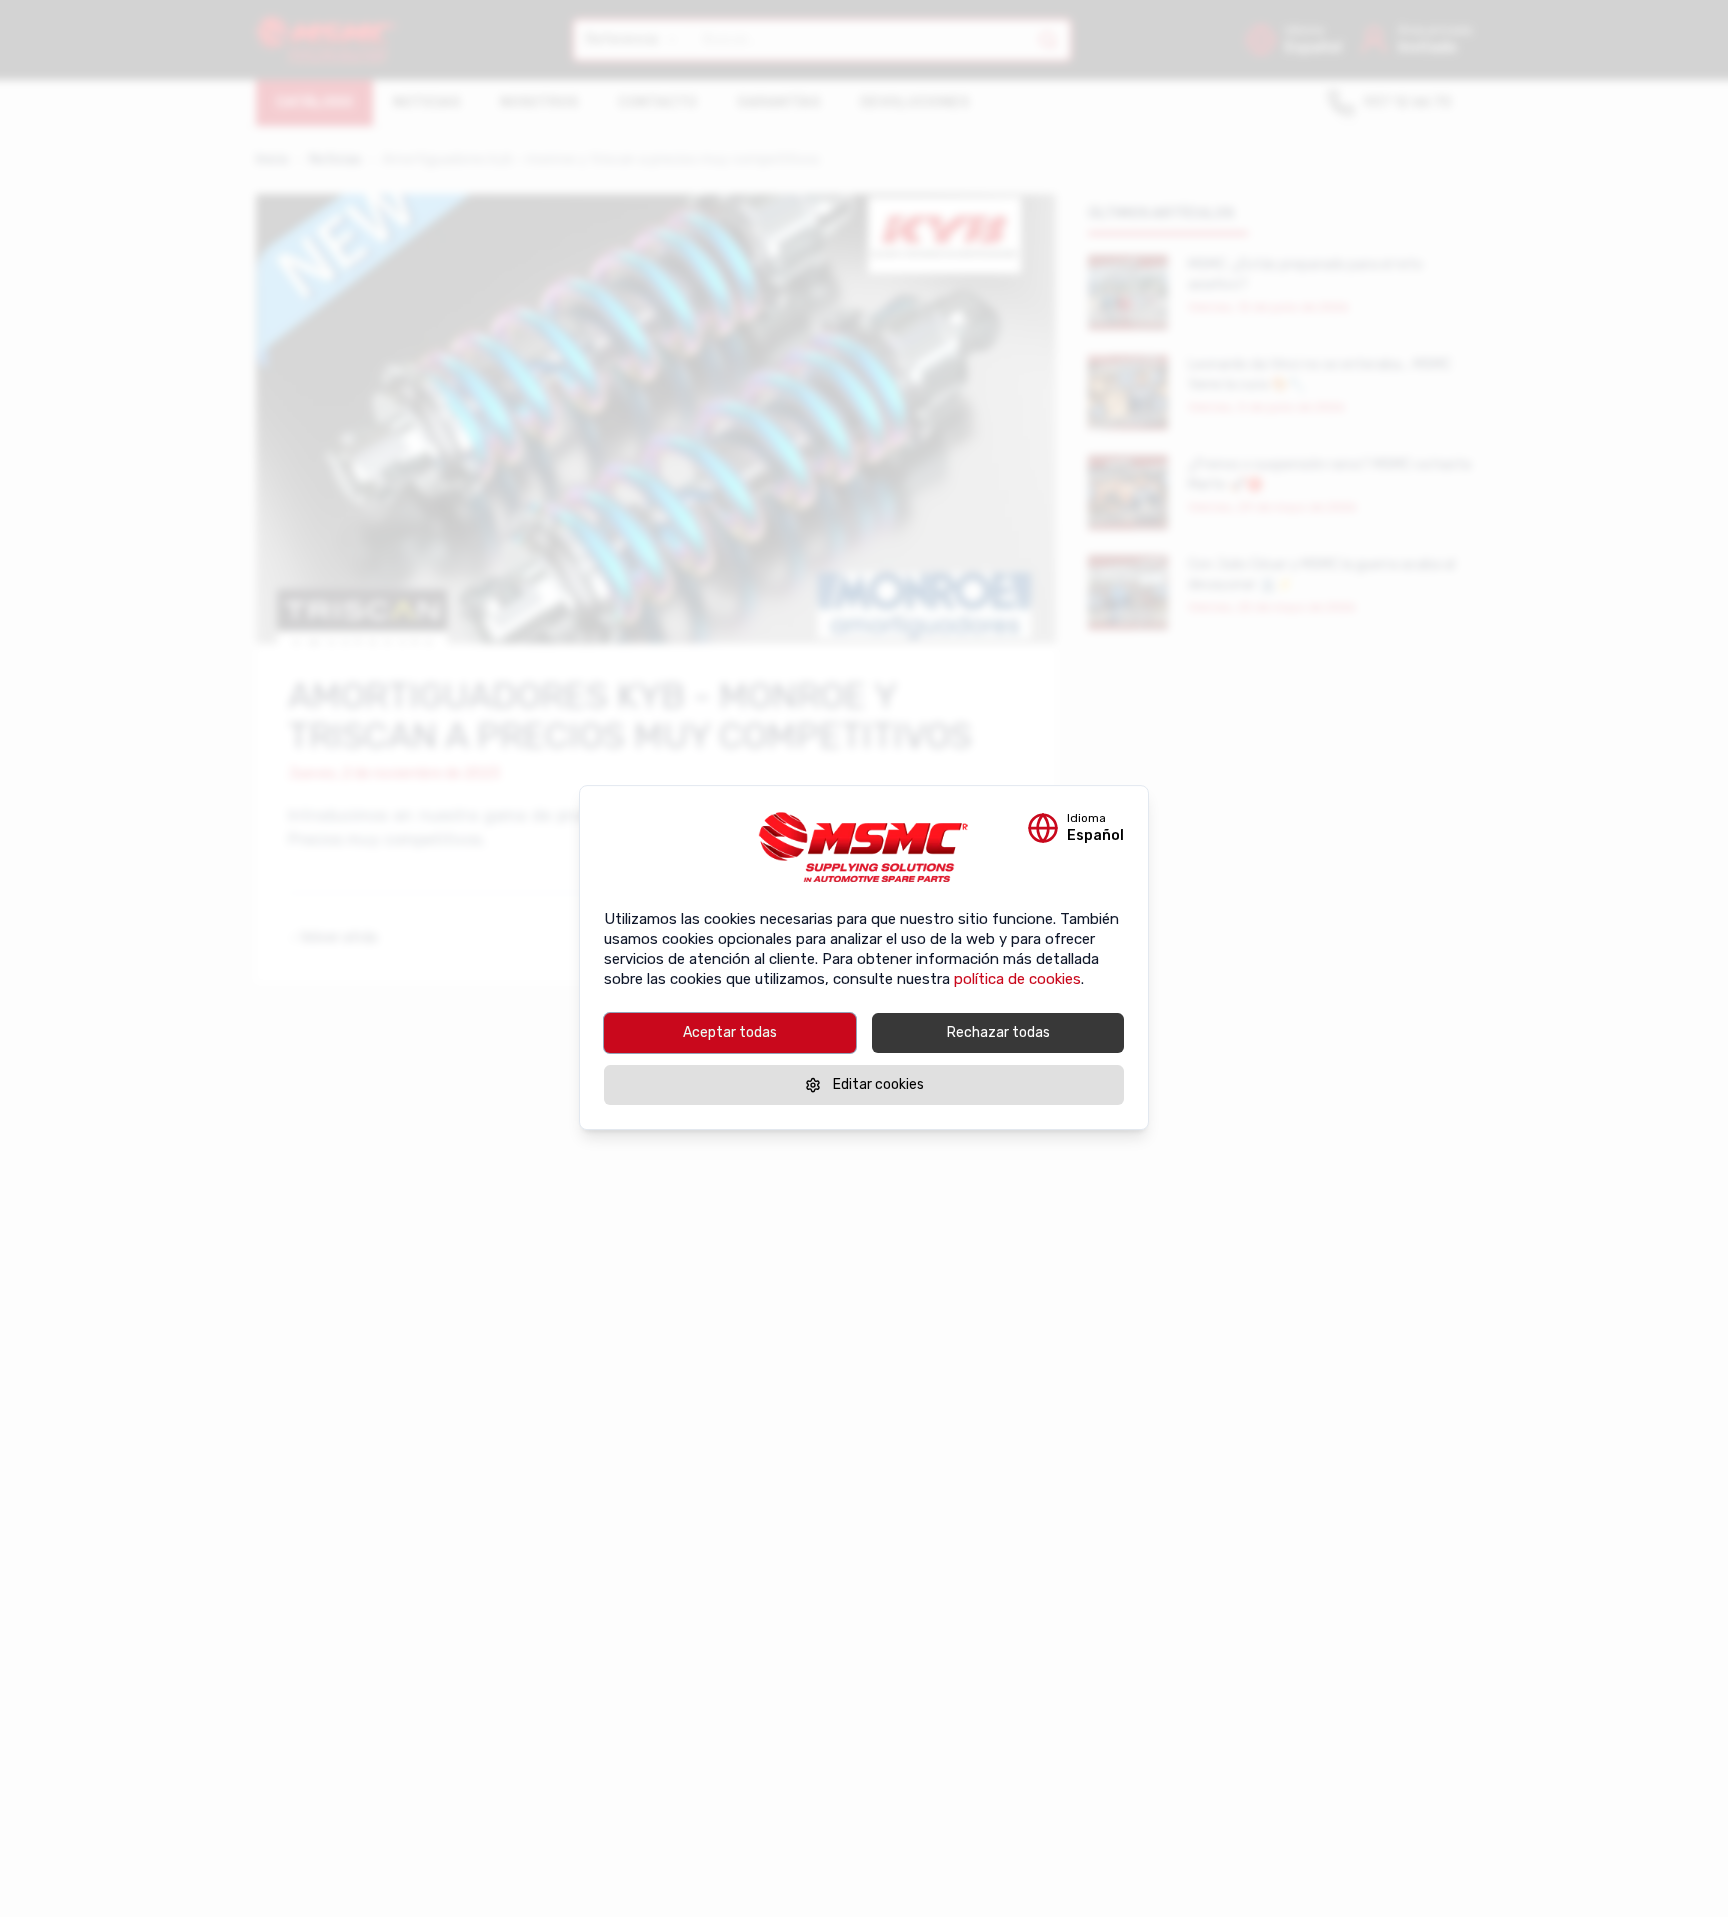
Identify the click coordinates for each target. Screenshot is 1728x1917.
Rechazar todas (998, 1032)
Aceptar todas (730, 1032)
